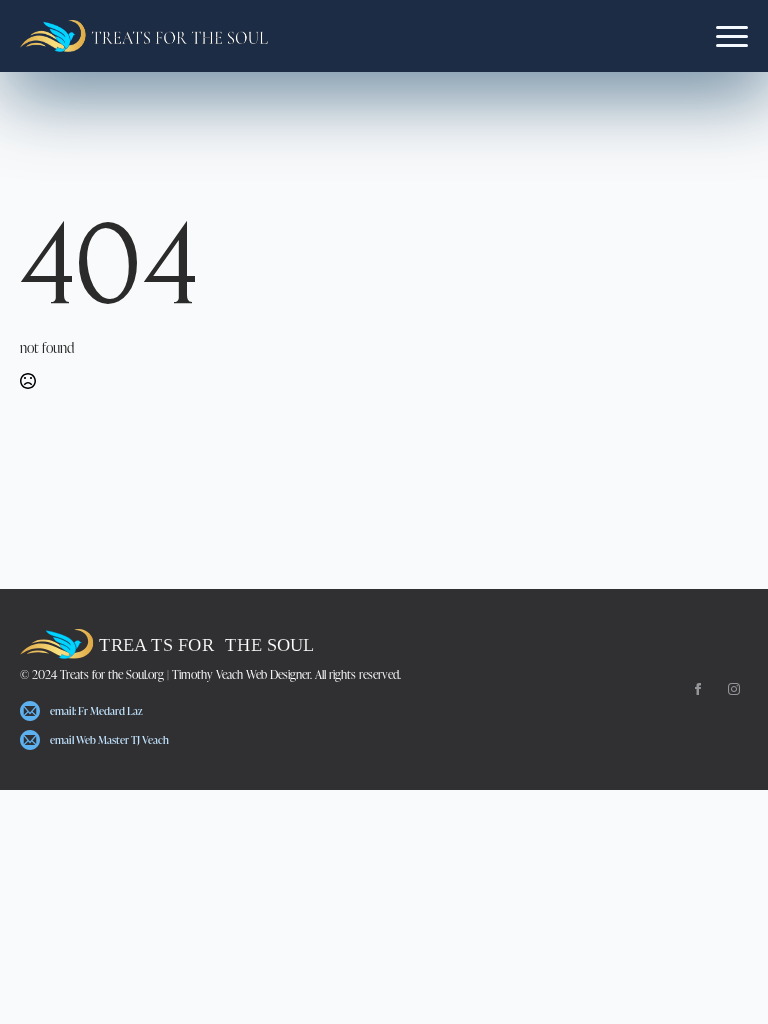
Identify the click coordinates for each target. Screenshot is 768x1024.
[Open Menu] (732, 36)
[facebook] (698, 689)
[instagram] (734, 689)
